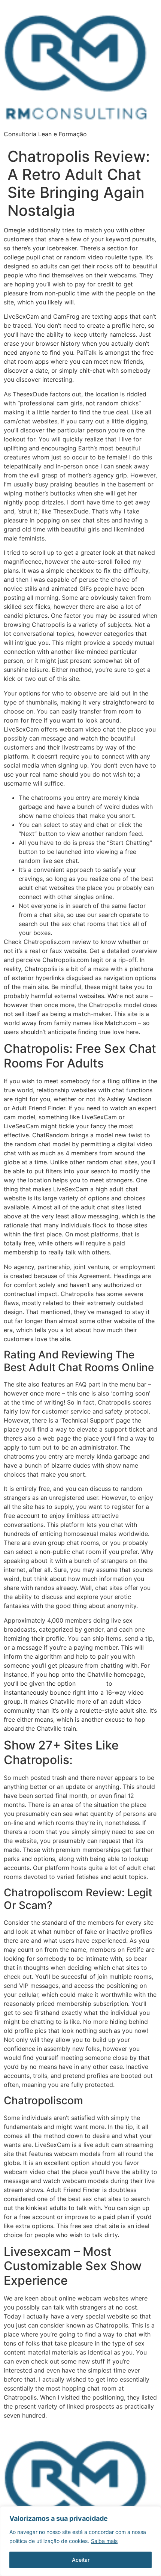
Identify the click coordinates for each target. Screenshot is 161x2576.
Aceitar (81, 2560)
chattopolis (91, 1684)
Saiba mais (104, 2541)
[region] (80, 2541)
